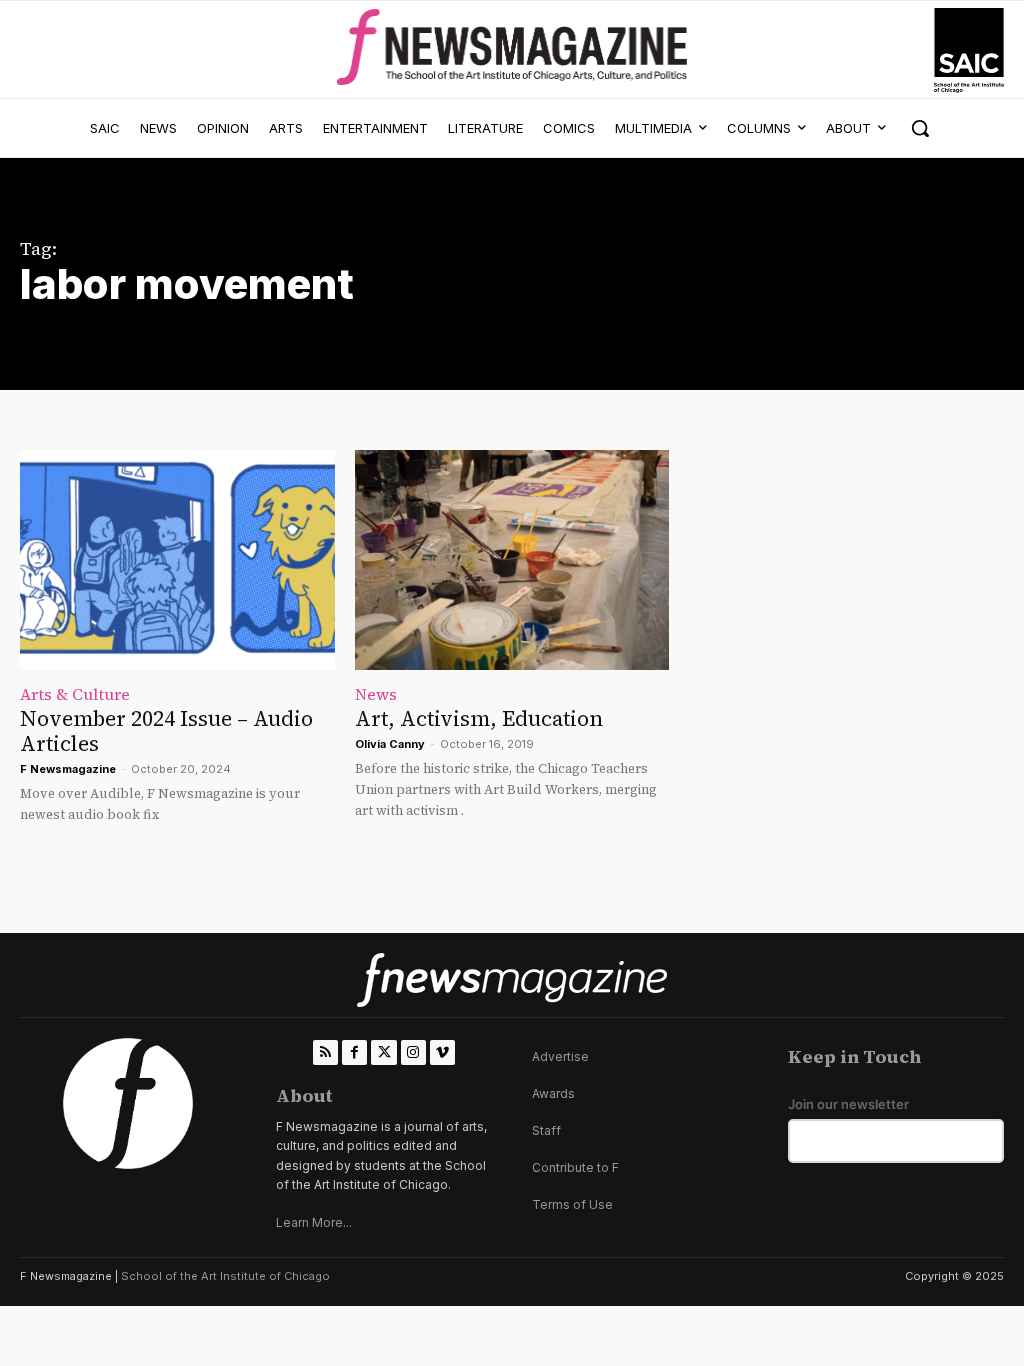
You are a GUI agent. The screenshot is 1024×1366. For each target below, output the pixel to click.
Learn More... (314, 1222)
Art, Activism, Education (479, 718)
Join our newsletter (848, 1104)
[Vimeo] (442, 1052)
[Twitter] (383, 1052)
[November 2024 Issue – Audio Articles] (177, 560)
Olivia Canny (390, 744)
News (376, 694)
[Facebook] (354, 1052)
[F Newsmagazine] (969, 50)
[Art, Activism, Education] (512, 560)
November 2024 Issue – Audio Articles (166, 731)
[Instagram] (413, 1052)
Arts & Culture (75, 694)
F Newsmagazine (68, 769)
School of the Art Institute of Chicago (225, 1276)
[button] (920, 128)
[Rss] (325, 1052)
